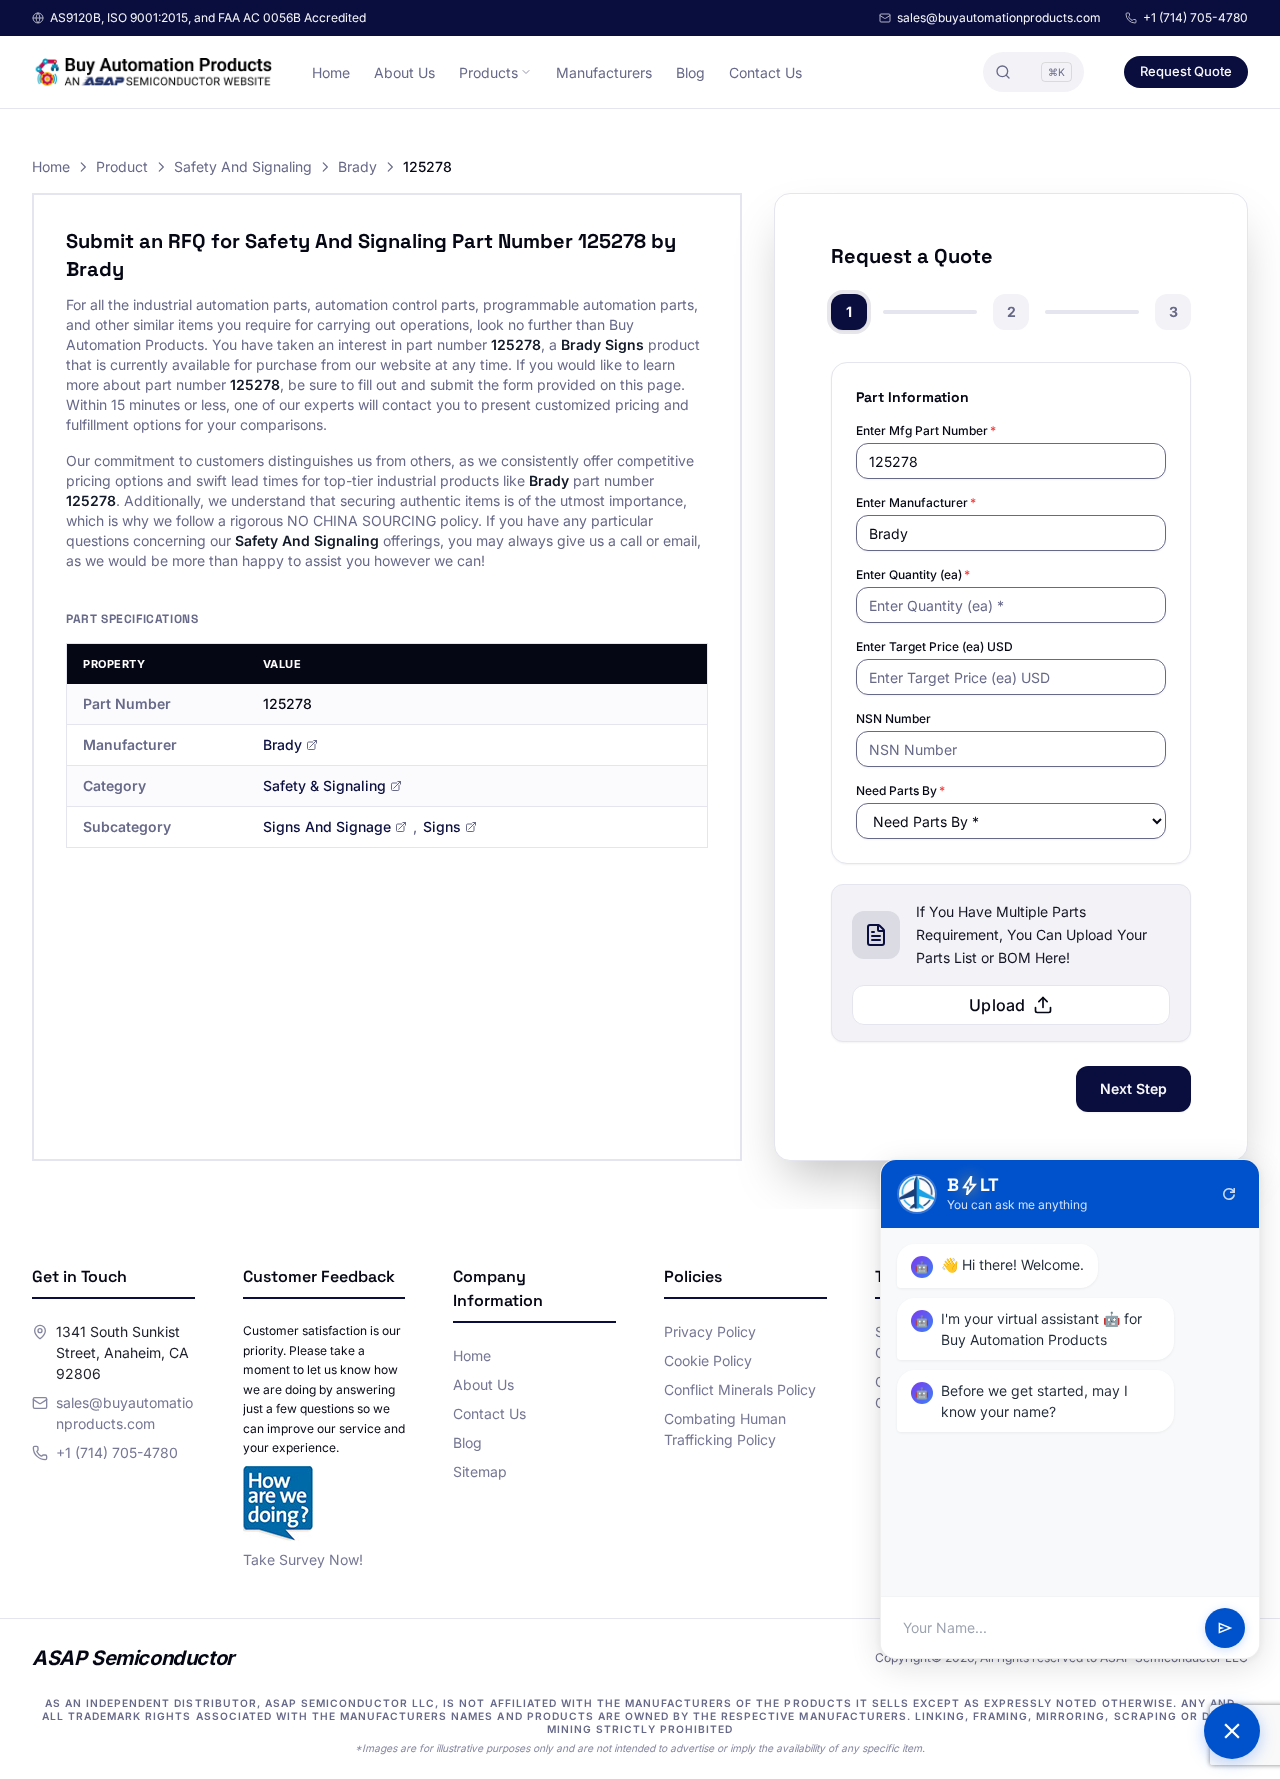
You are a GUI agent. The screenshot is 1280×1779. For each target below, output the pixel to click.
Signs (442, 826)
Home (331, 72)
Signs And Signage (327, 826)
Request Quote (1186, 71)
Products (488, 72)
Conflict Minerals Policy (740, 1389)
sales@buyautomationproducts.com (999, 17)
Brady (357, 166)
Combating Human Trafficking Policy (725, 1429)
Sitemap (480, 1471)
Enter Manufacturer (916, 502)
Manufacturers (604, 72)
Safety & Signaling (324, 785)
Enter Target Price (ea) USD (934, 646)
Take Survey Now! (303, 1559)
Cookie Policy (708, 1360)
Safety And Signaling (243, 166)
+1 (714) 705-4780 (1195, 17)
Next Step (1133, 1088)
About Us (404, 72)
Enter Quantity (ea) (913, 574)
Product (122, 166)
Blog (690, 72)
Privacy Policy (710, 1331)
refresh (1229, 1194)
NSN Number (893, 718)
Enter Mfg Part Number (926, 430)
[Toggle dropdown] (526, 72)
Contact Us (765, 72)
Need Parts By (900, 790)
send (1225, 1628)
